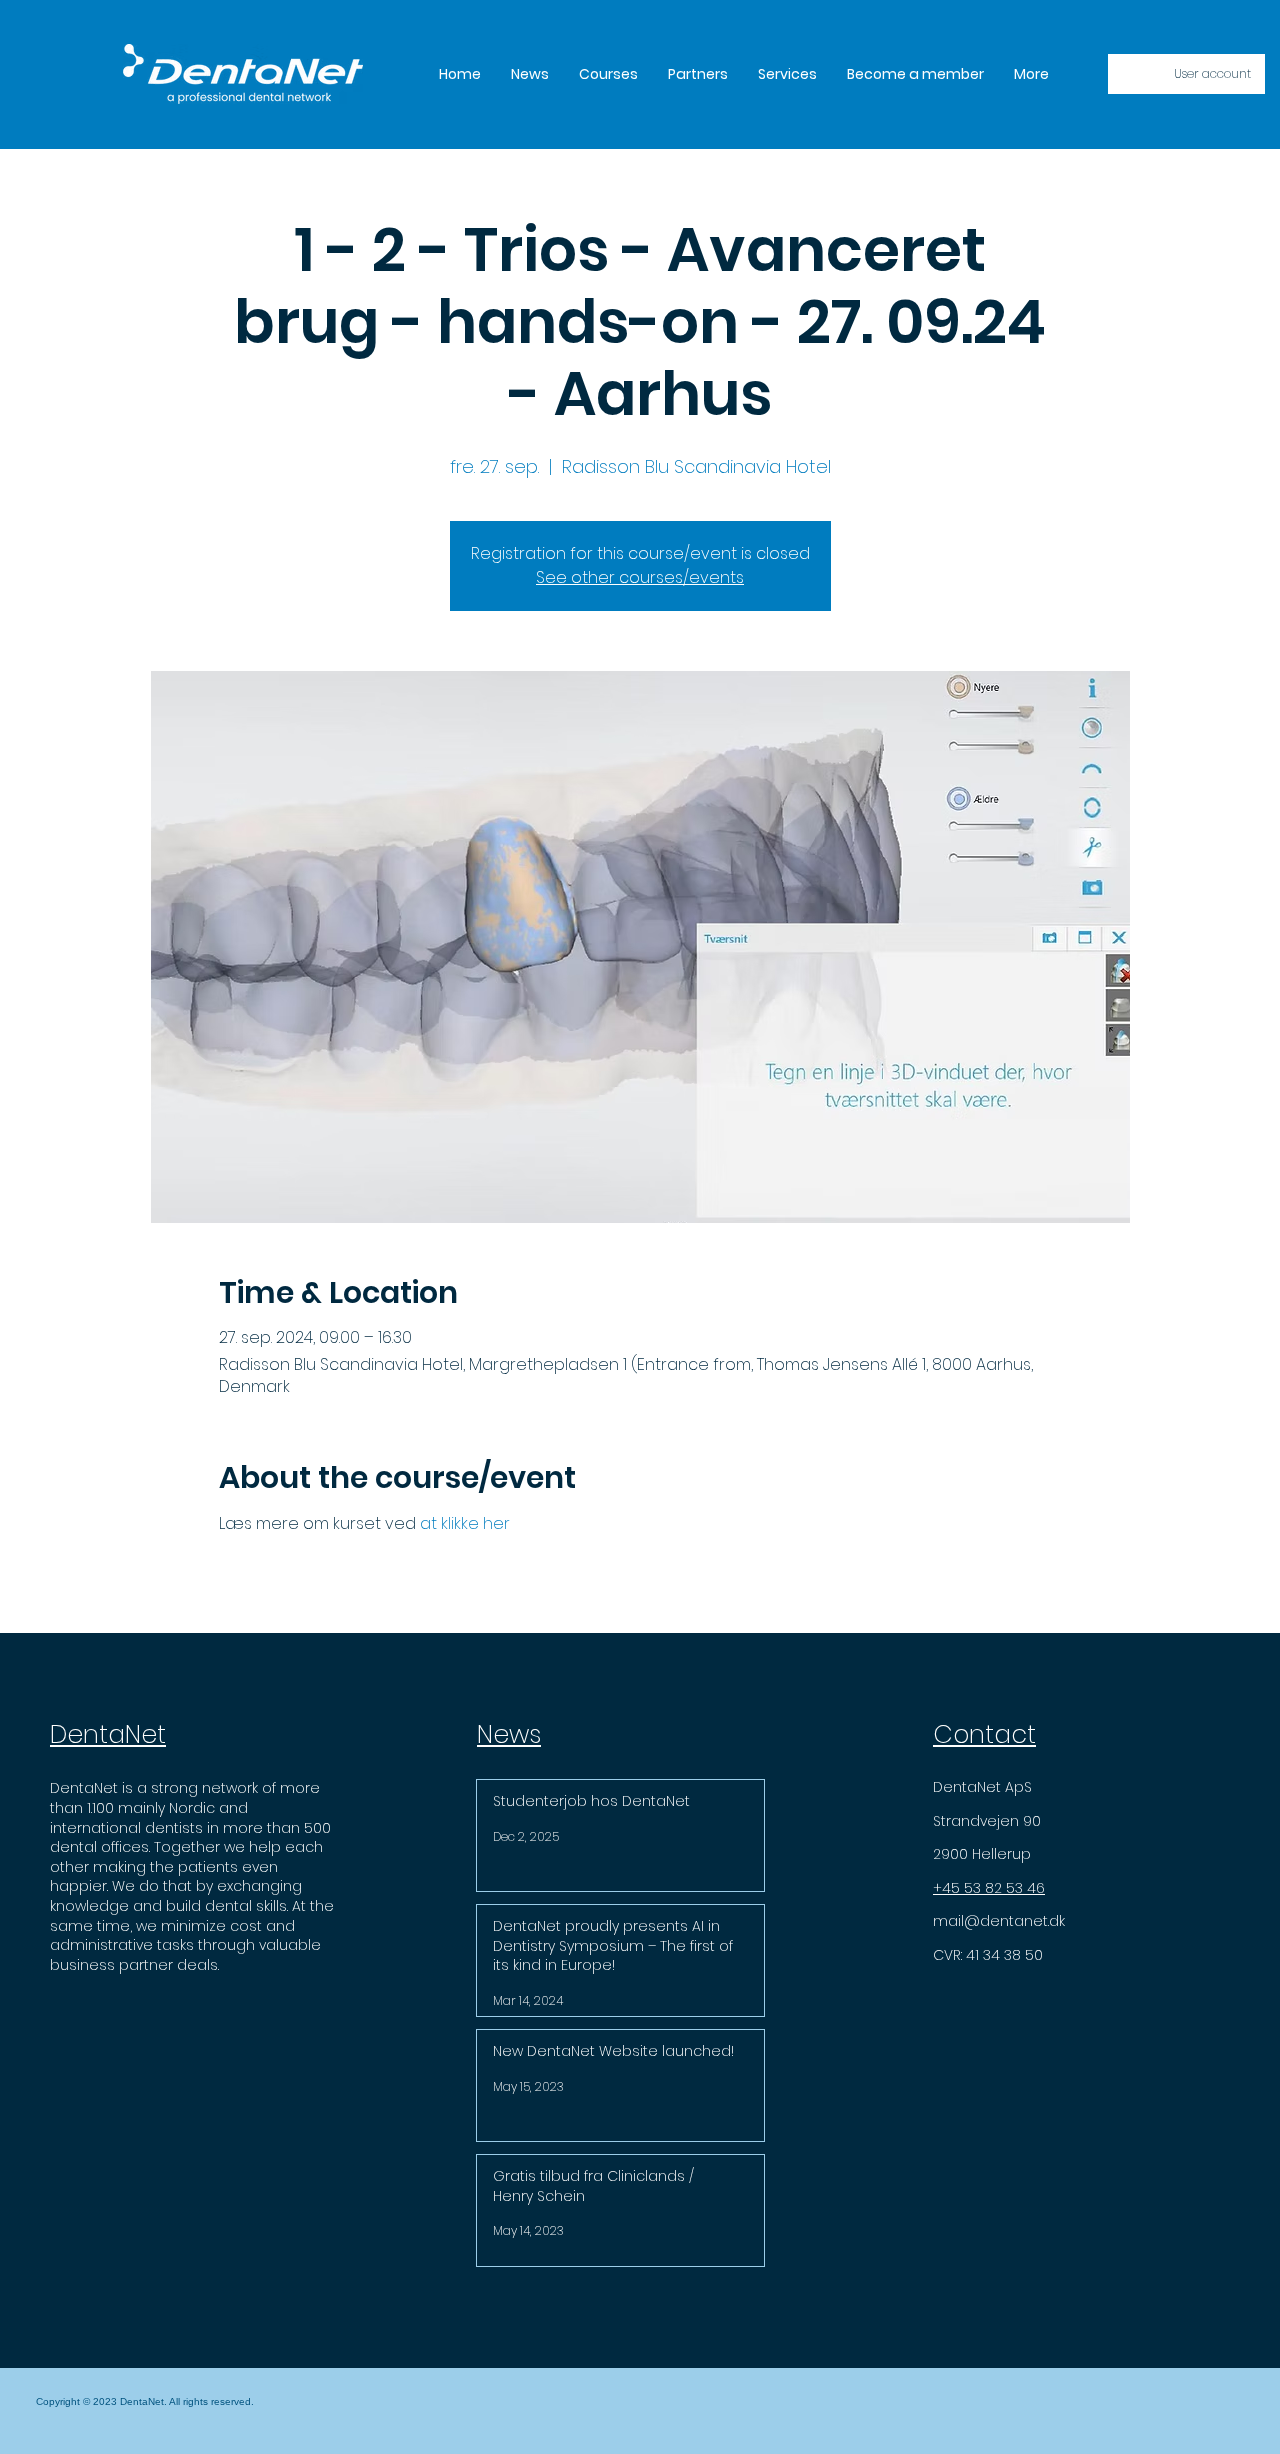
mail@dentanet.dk (999, 1921)
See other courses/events (640, 577)
